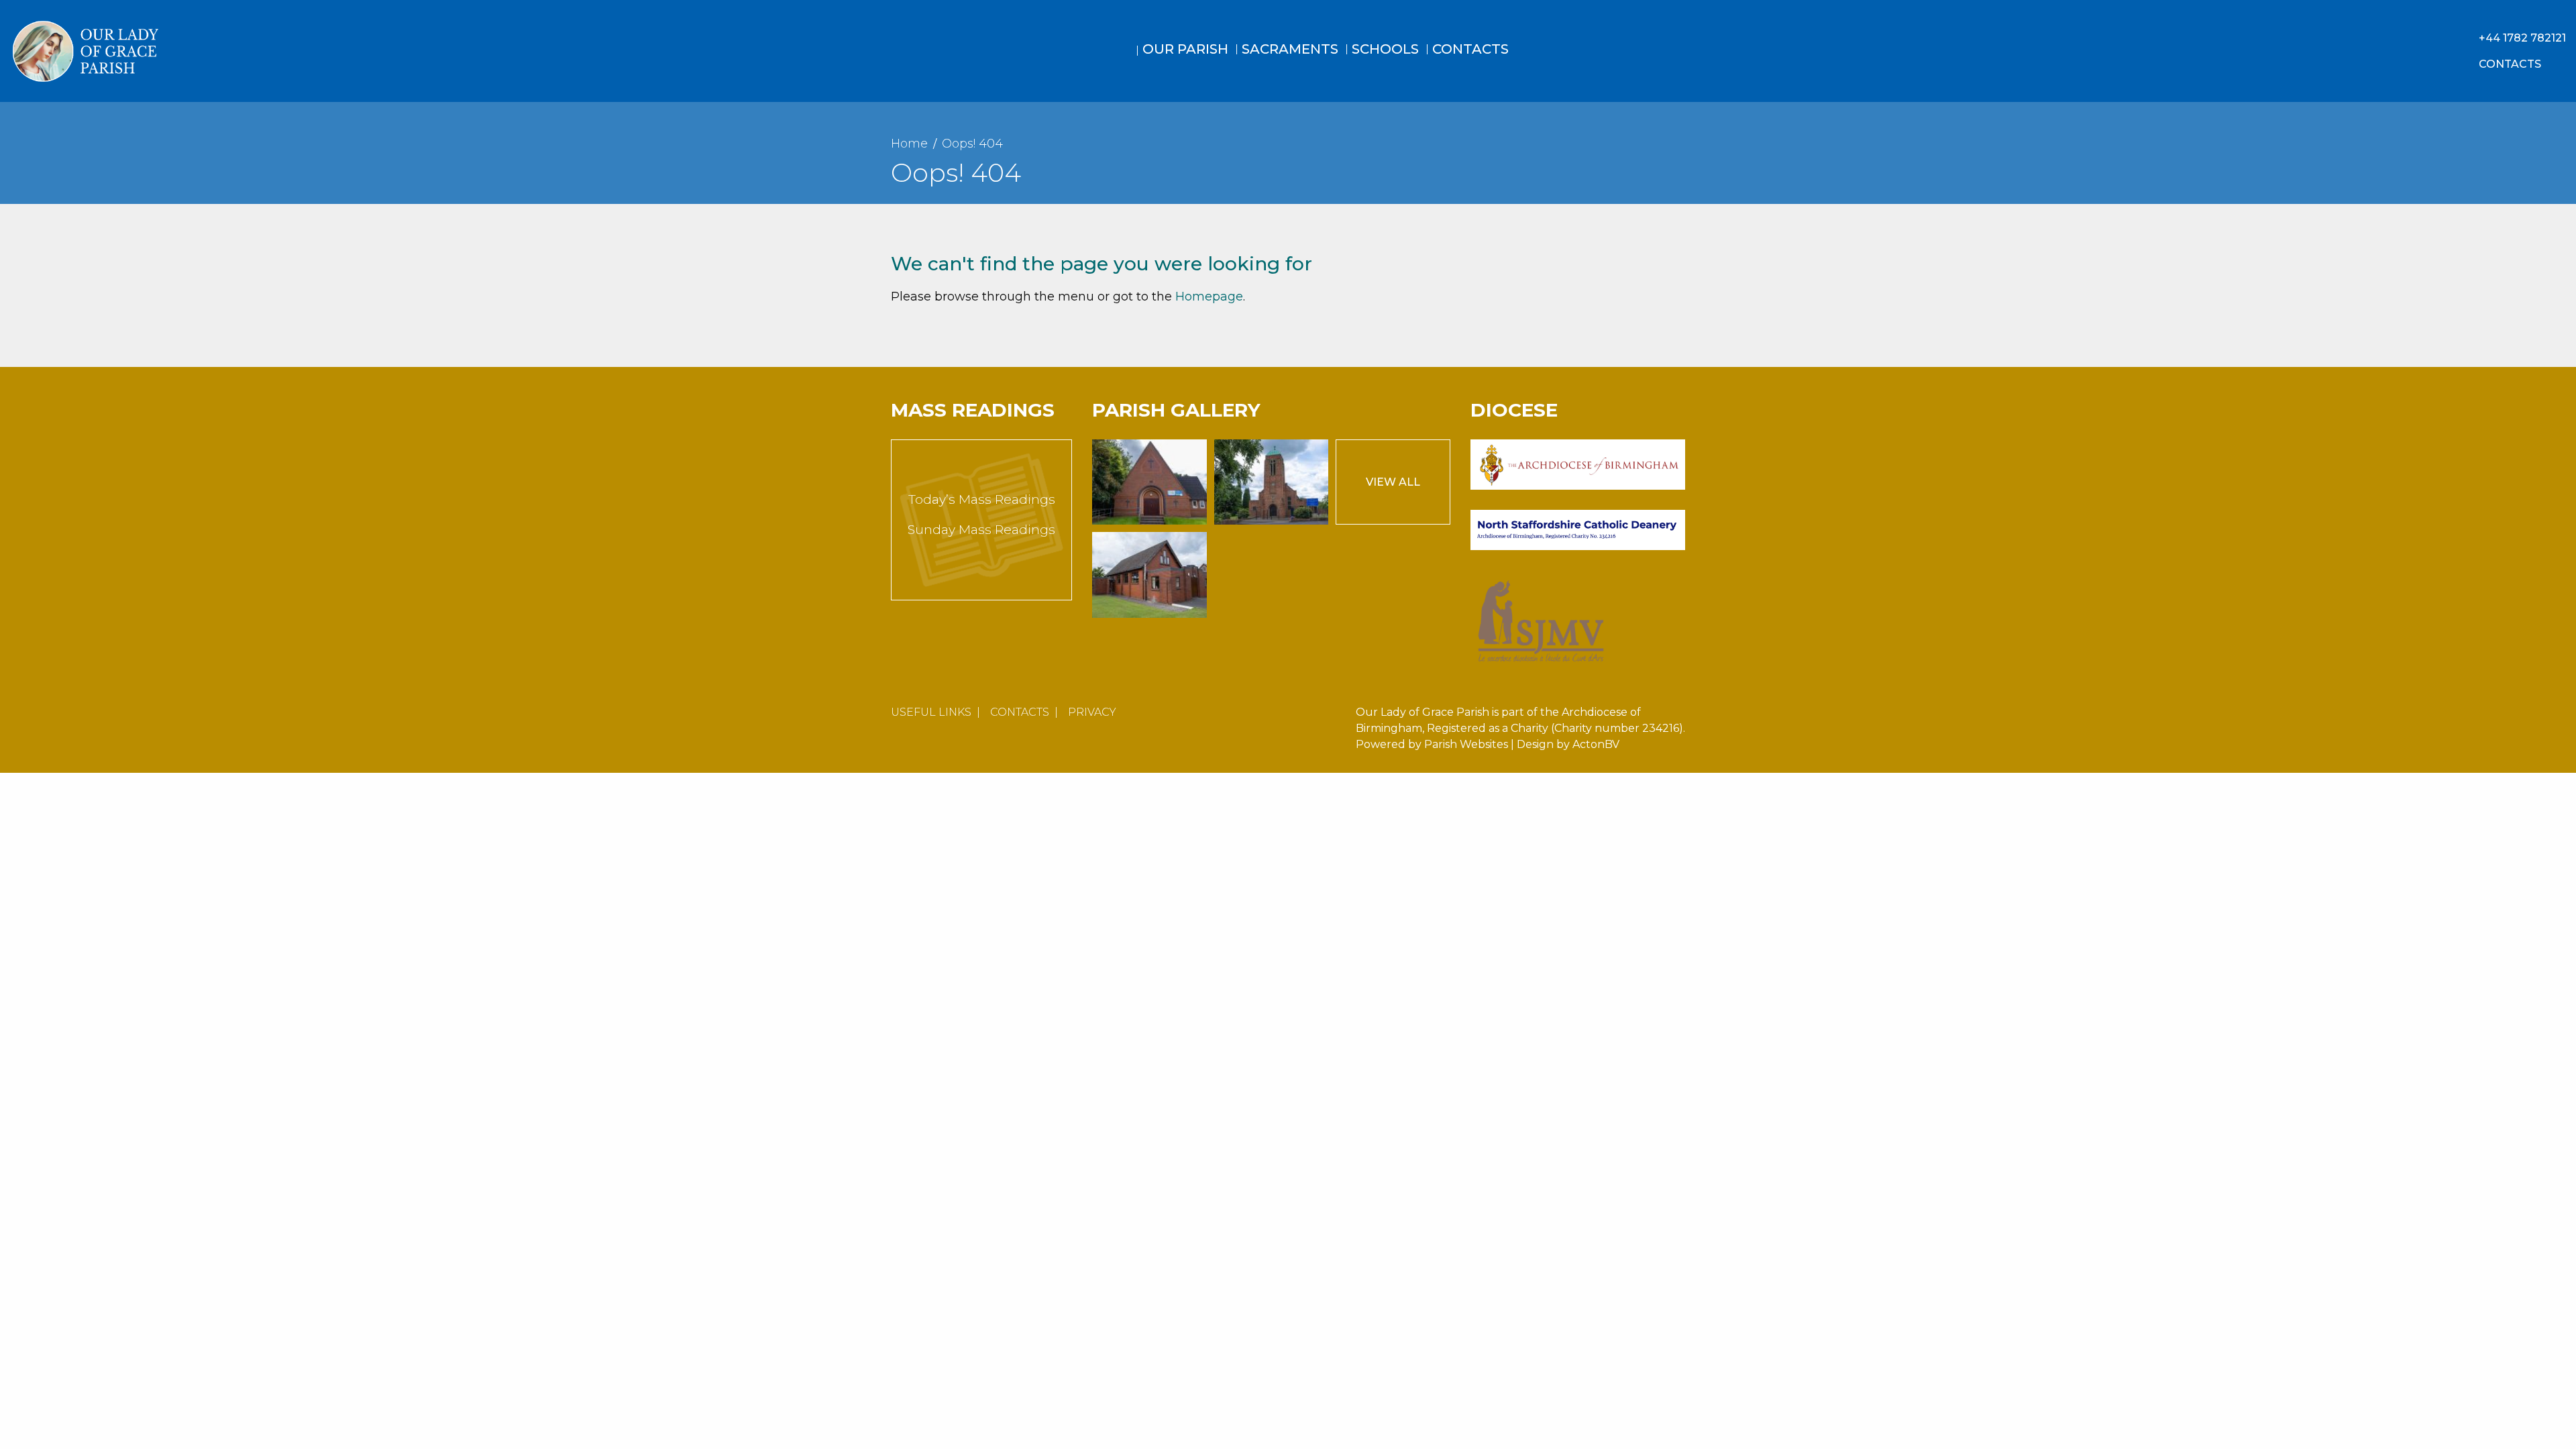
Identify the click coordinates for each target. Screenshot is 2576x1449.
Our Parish (1185, 49)
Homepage (1209, 297)
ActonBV (1596, 744)
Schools (1385, 49)
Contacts (1470, 49)
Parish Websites (1466, 744)
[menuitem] (1124, 62)
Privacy (1092, 712)
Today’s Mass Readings (982, 499)
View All (1393, 482)
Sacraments (1290, 49)
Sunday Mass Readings (981, 530)
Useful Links (931, 712)
